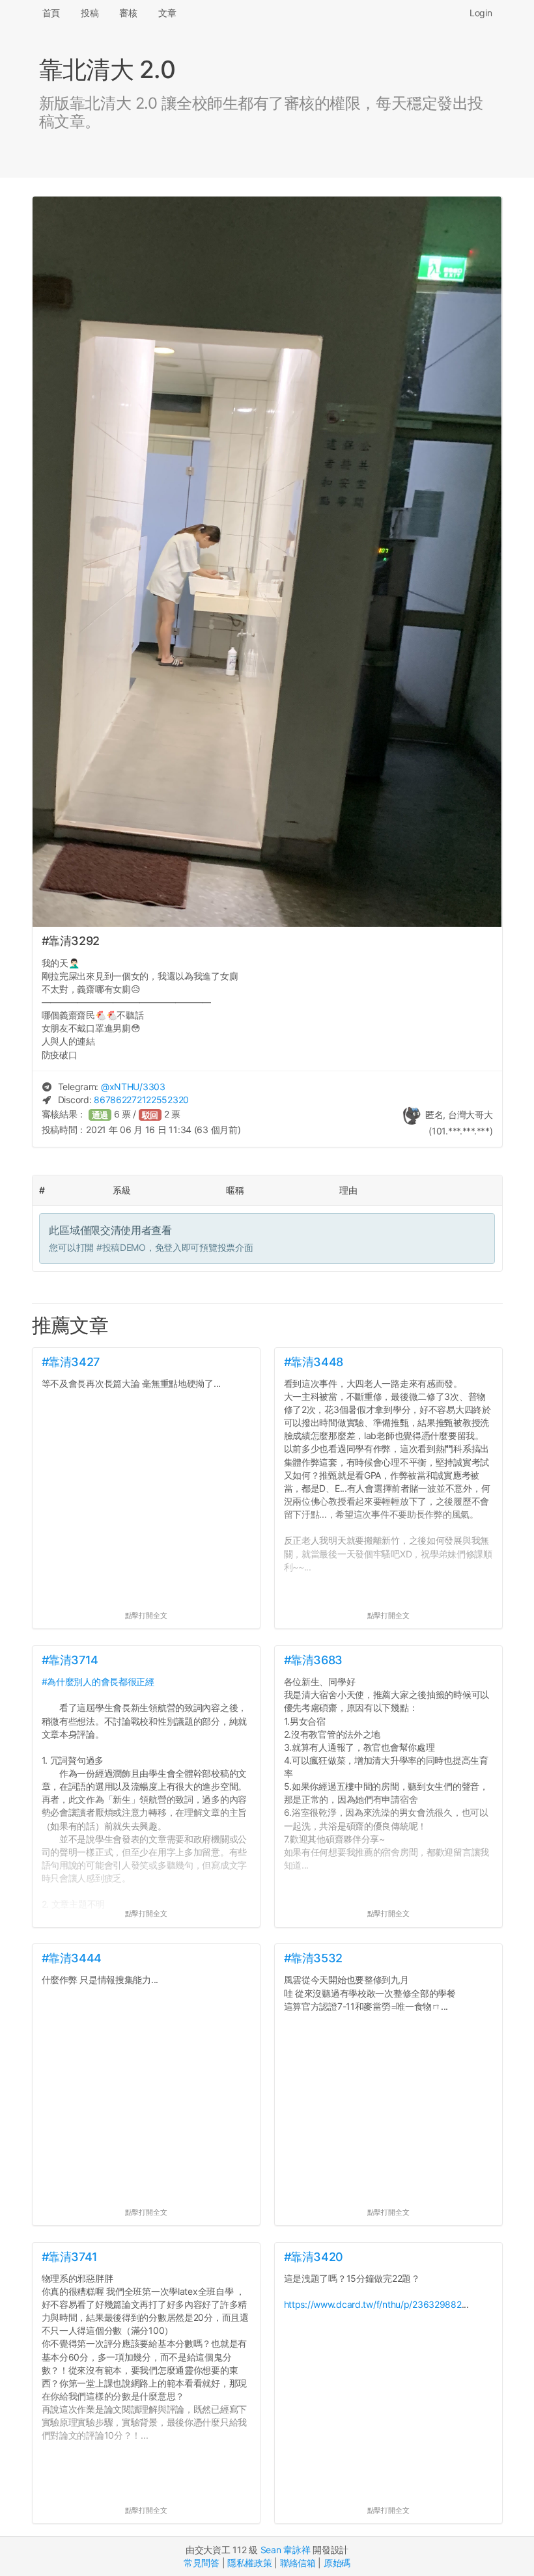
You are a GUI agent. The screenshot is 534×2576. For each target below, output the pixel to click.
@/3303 (133, 1087)
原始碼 (337, 2563)
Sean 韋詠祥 (286, 2550)
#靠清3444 (72, 1958)
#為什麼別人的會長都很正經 (98, 1681)
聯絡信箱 (298, 2563)
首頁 (51, 13)
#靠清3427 (71, 1362)
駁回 (150, 1115)
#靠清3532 (313, 1958)
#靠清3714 (70, 1660)
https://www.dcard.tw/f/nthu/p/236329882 (373, 2304)
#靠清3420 (314, 2257)
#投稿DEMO (121, 1247)
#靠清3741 (70, 2257)
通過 (100, 1115)
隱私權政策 (250, 2563)
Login (481, 13)
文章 (167, 13)
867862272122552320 (141, 1100)
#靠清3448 (314, 1362)
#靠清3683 (313, 1660)
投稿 (90, 13)
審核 (128, 13)
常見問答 (202, 2563)
